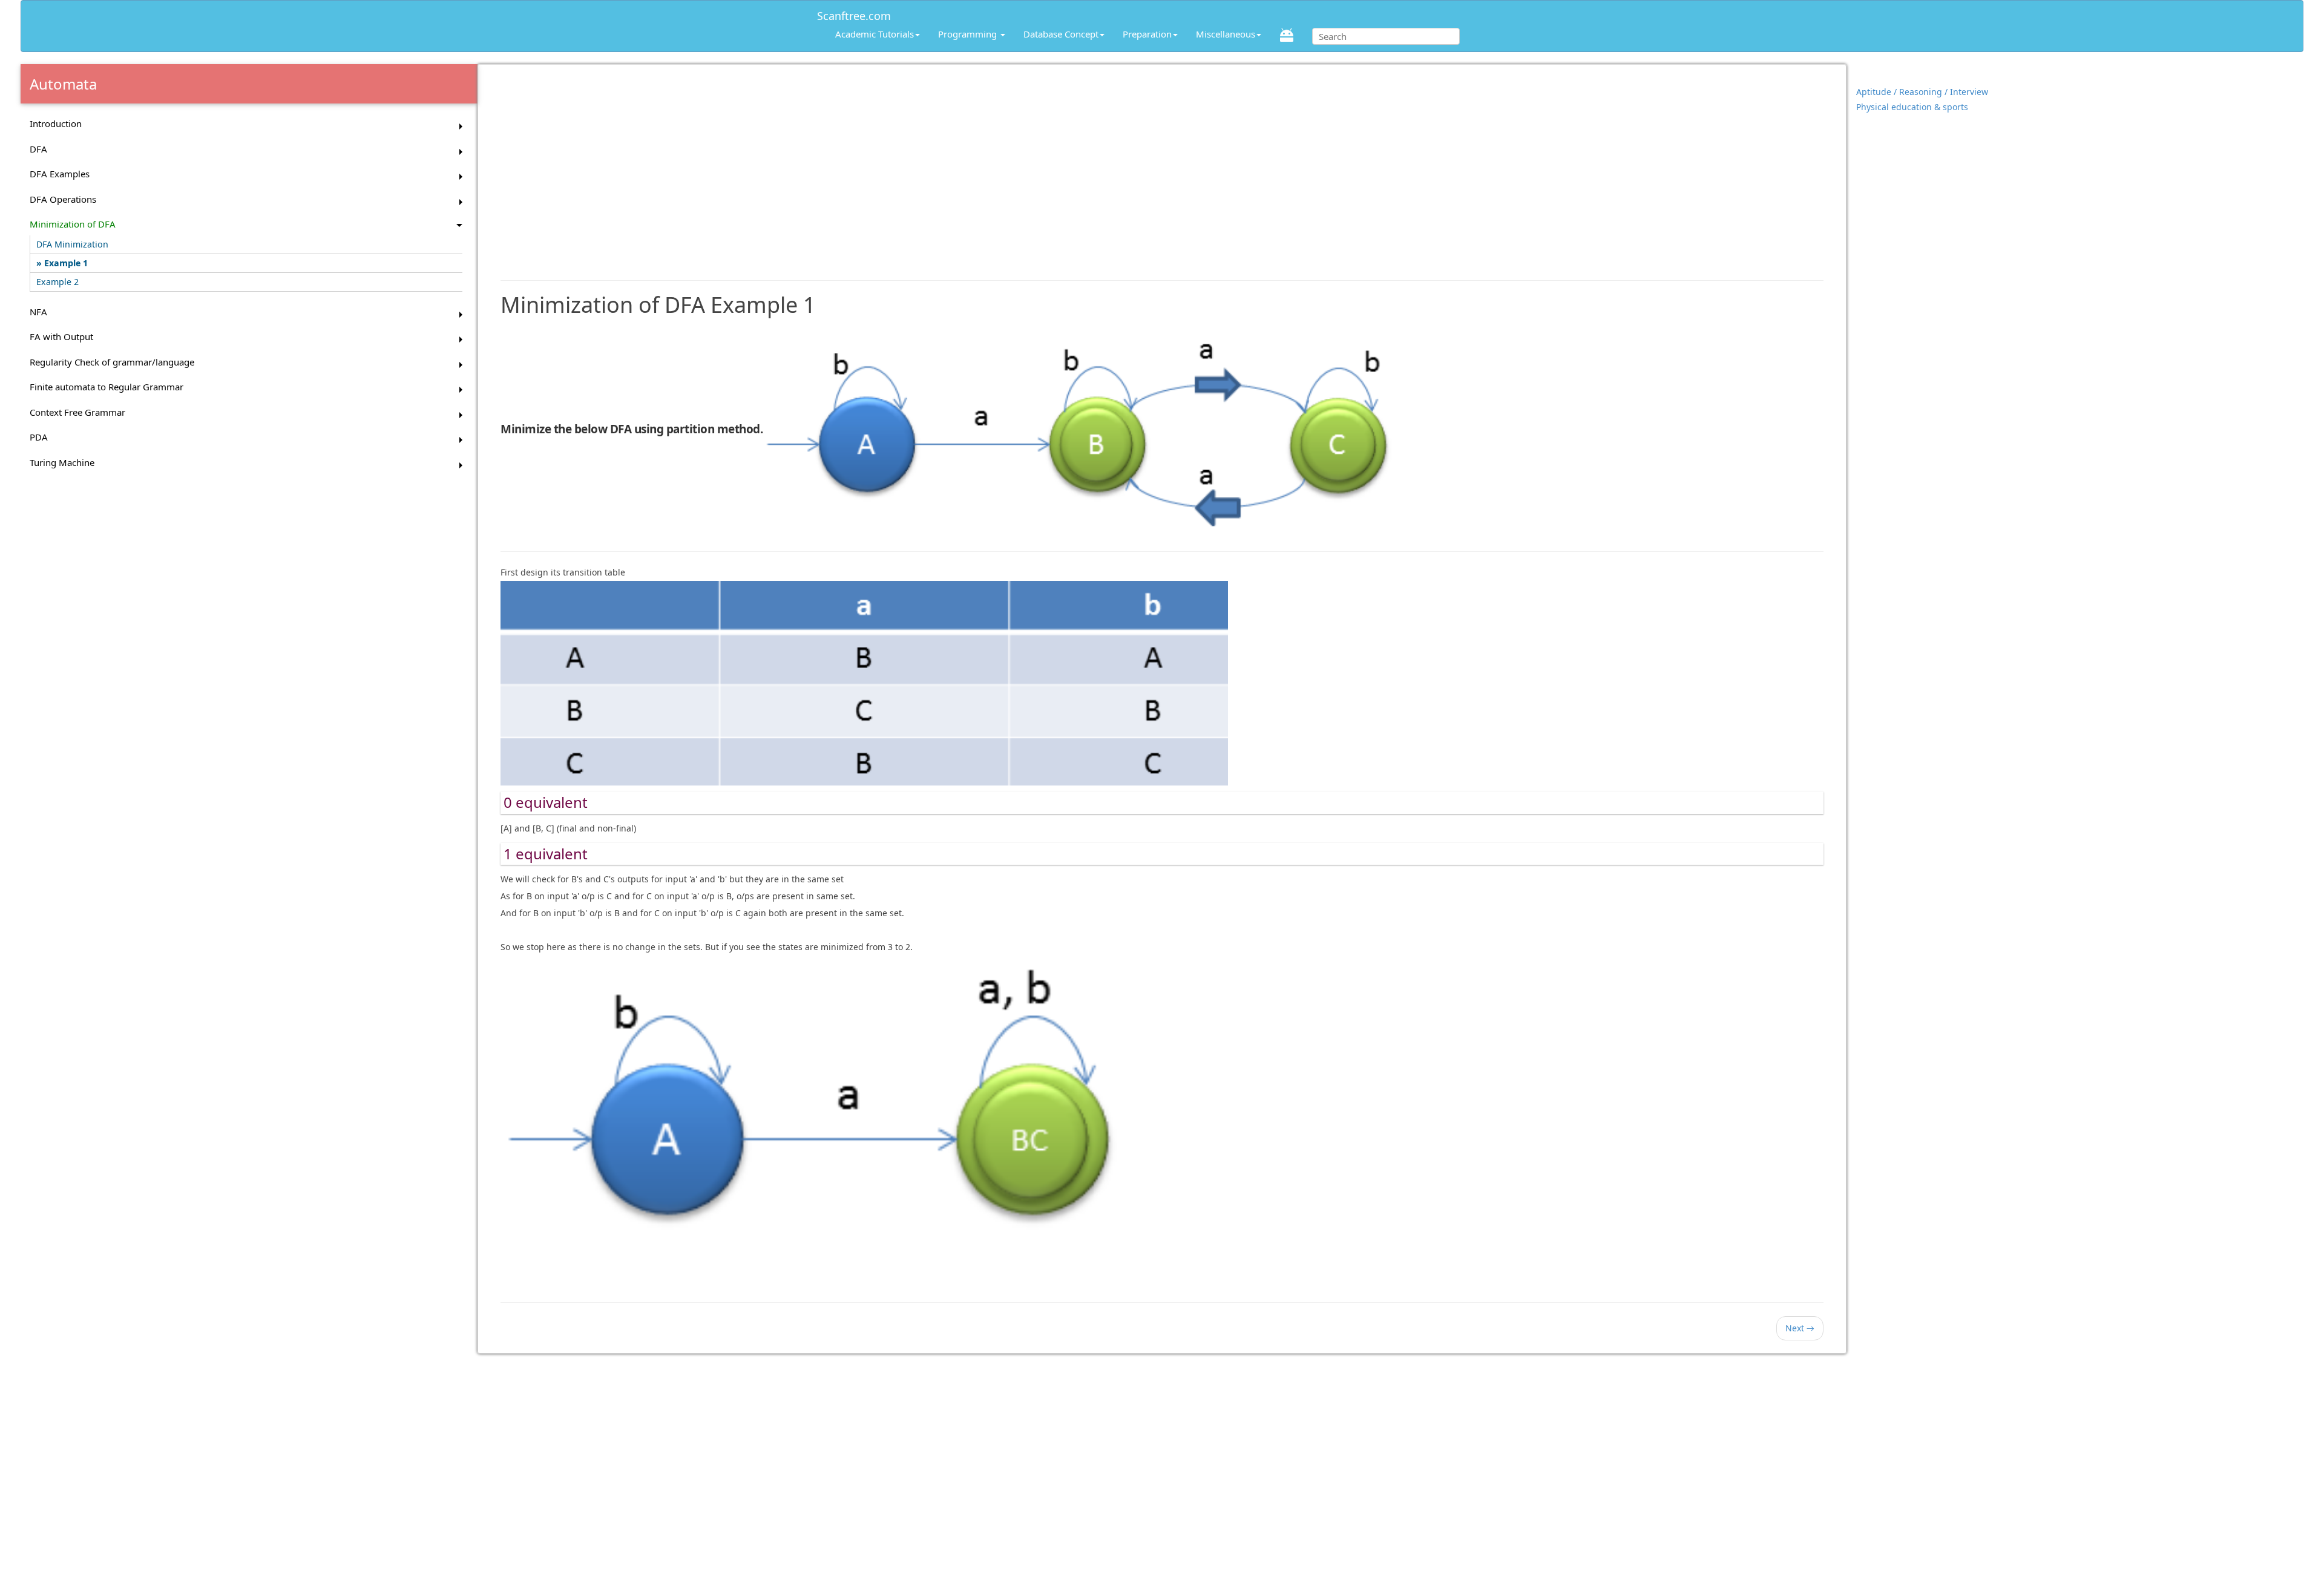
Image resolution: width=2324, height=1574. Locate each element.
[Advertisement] (1162, 166)
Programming (969, 34)
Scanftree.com (854, 14)
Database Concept (1061, 34)
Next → (1800, 1328)
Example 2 (57, 282)
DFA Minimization (72, 244)
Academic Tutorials (875, 34)
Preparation (1147, 34)
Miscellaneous (1226, 34)
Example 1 (66, 263)
